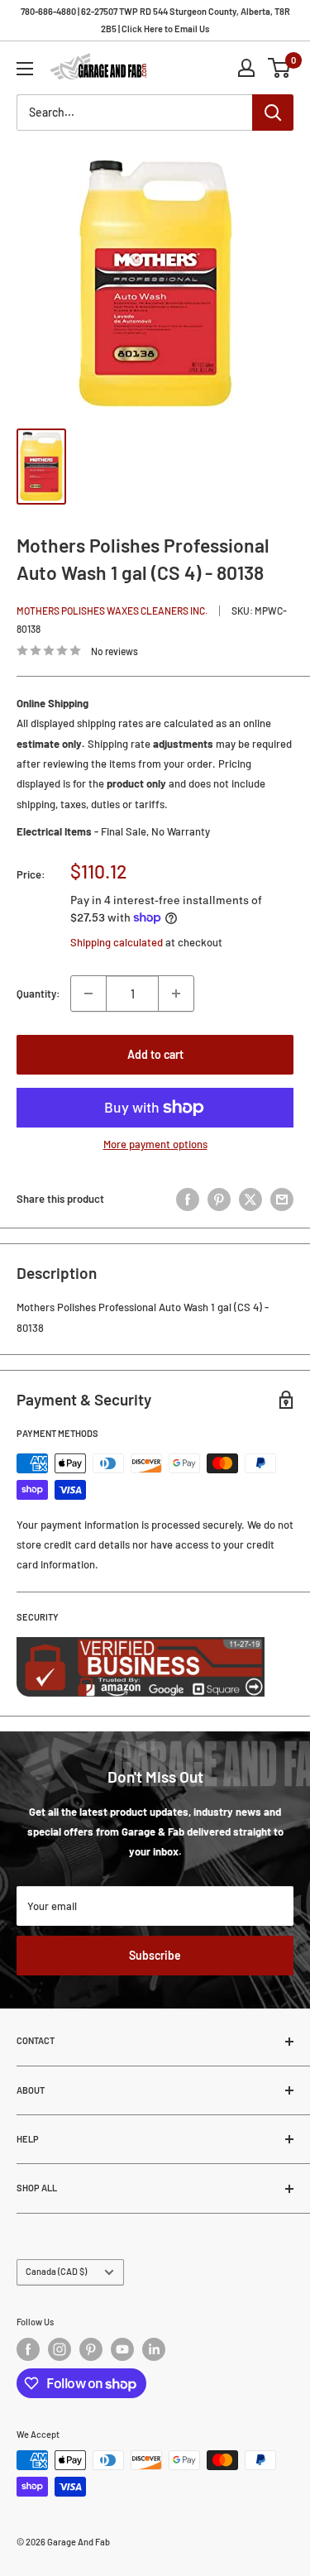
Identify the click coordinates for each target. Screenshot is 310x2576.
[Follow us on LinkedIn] (154, 2349)
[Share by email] (282, 1199)
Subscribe (155, 1955)
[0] (280, 68)
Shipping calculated (117, 942)
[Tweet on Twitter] (250, 1199)
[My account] (246, 68)
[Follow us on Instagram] (60, 2349)
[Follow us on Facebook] (28, 2349)
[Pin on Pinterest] (219, 1199)
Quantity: (38, 994)
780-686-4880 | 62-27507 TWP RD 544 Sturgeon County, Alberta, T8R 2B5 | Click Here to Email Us (155, 20)
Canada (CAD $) (56, 2271)
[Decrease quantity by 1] (88, 994)
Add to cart (155, 1054)
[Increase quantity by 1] (176, 994)
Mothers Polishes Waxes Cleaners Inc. (112, 610)
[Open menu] (25, 69)
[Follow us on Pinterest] (91, 2349)
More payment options (155, 1144)
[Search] (273, 113)
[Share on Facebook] (188, 1199)
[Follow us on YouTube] (122, 2349)
